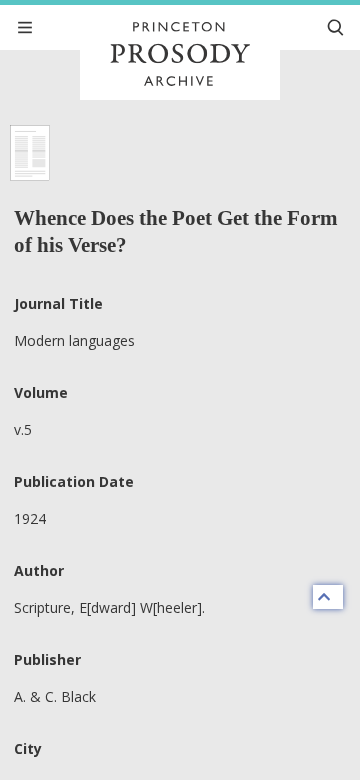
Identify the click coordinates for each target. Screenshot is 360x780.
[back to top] (328, 597)
